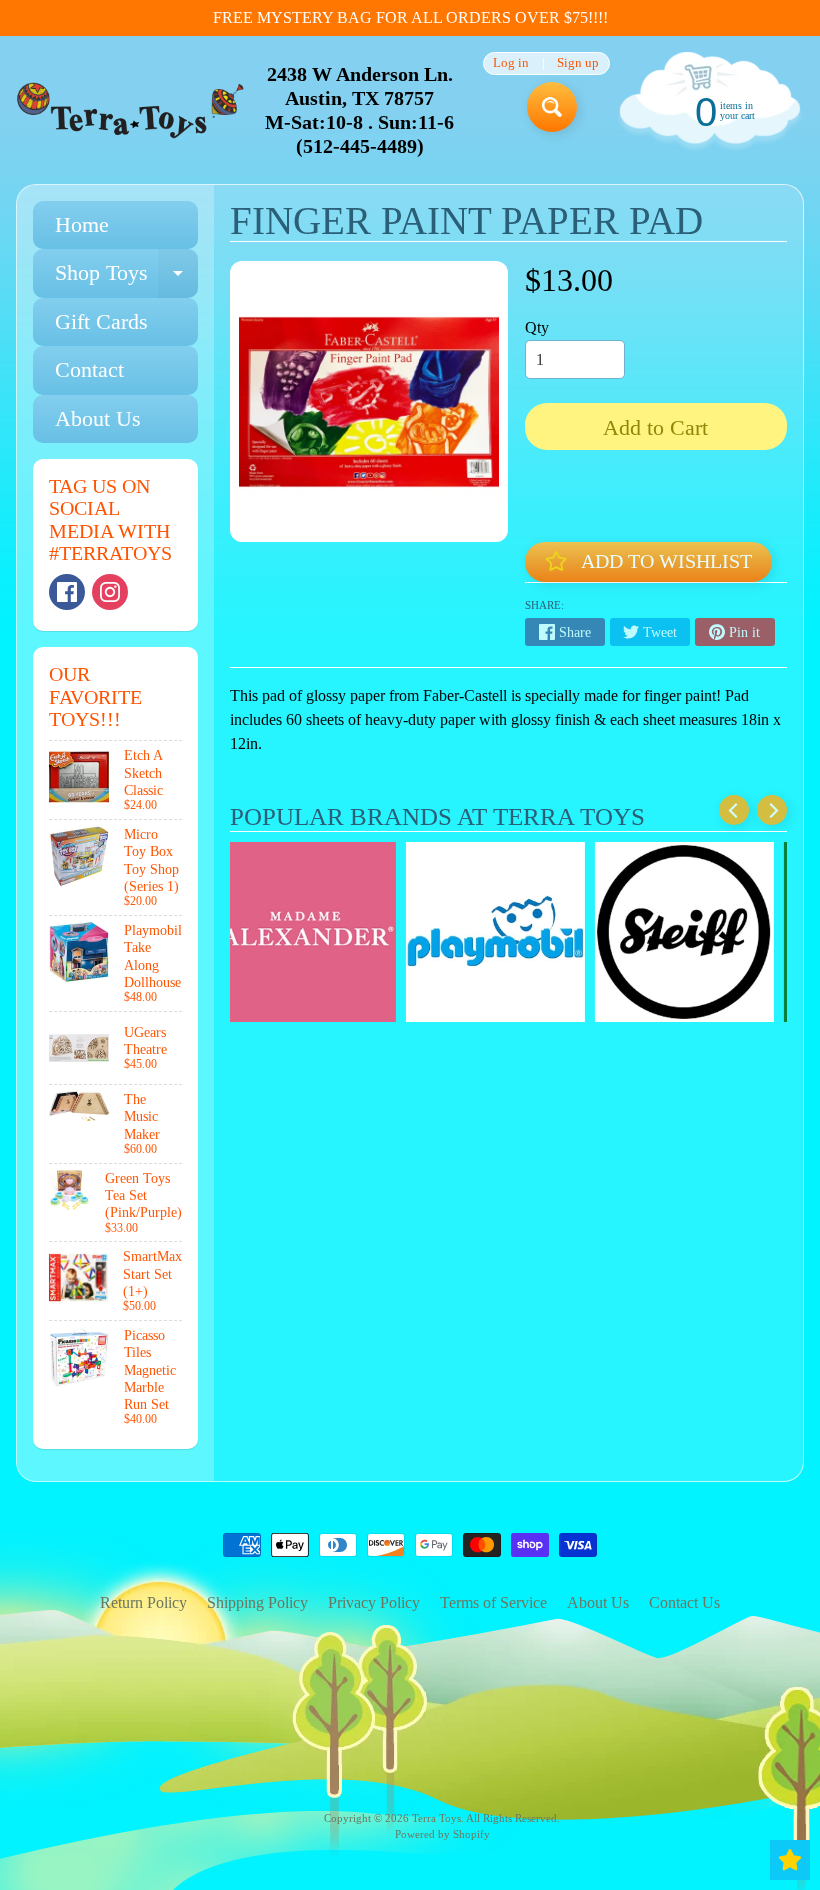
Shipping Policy (257, 1602)
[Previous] (734, 810)
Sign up (578, 63)
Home (82, 224)
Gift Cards (101, 321)
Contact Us (684, 1602)
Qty (537, 327)
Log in (511, 63)
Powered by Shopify (442, 1834)
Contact (89, 369)
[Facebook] (67, 592)
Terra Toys (436, 1818)
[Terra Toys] (130, 110)
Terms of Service (493, 1602)
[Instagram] (110, 592)
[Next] (772, 810)
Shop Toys (126, 278)
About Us (98, 418)
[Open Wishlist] (790, 1860)
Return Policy (143, 1602)
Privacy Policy (374, 1602)
